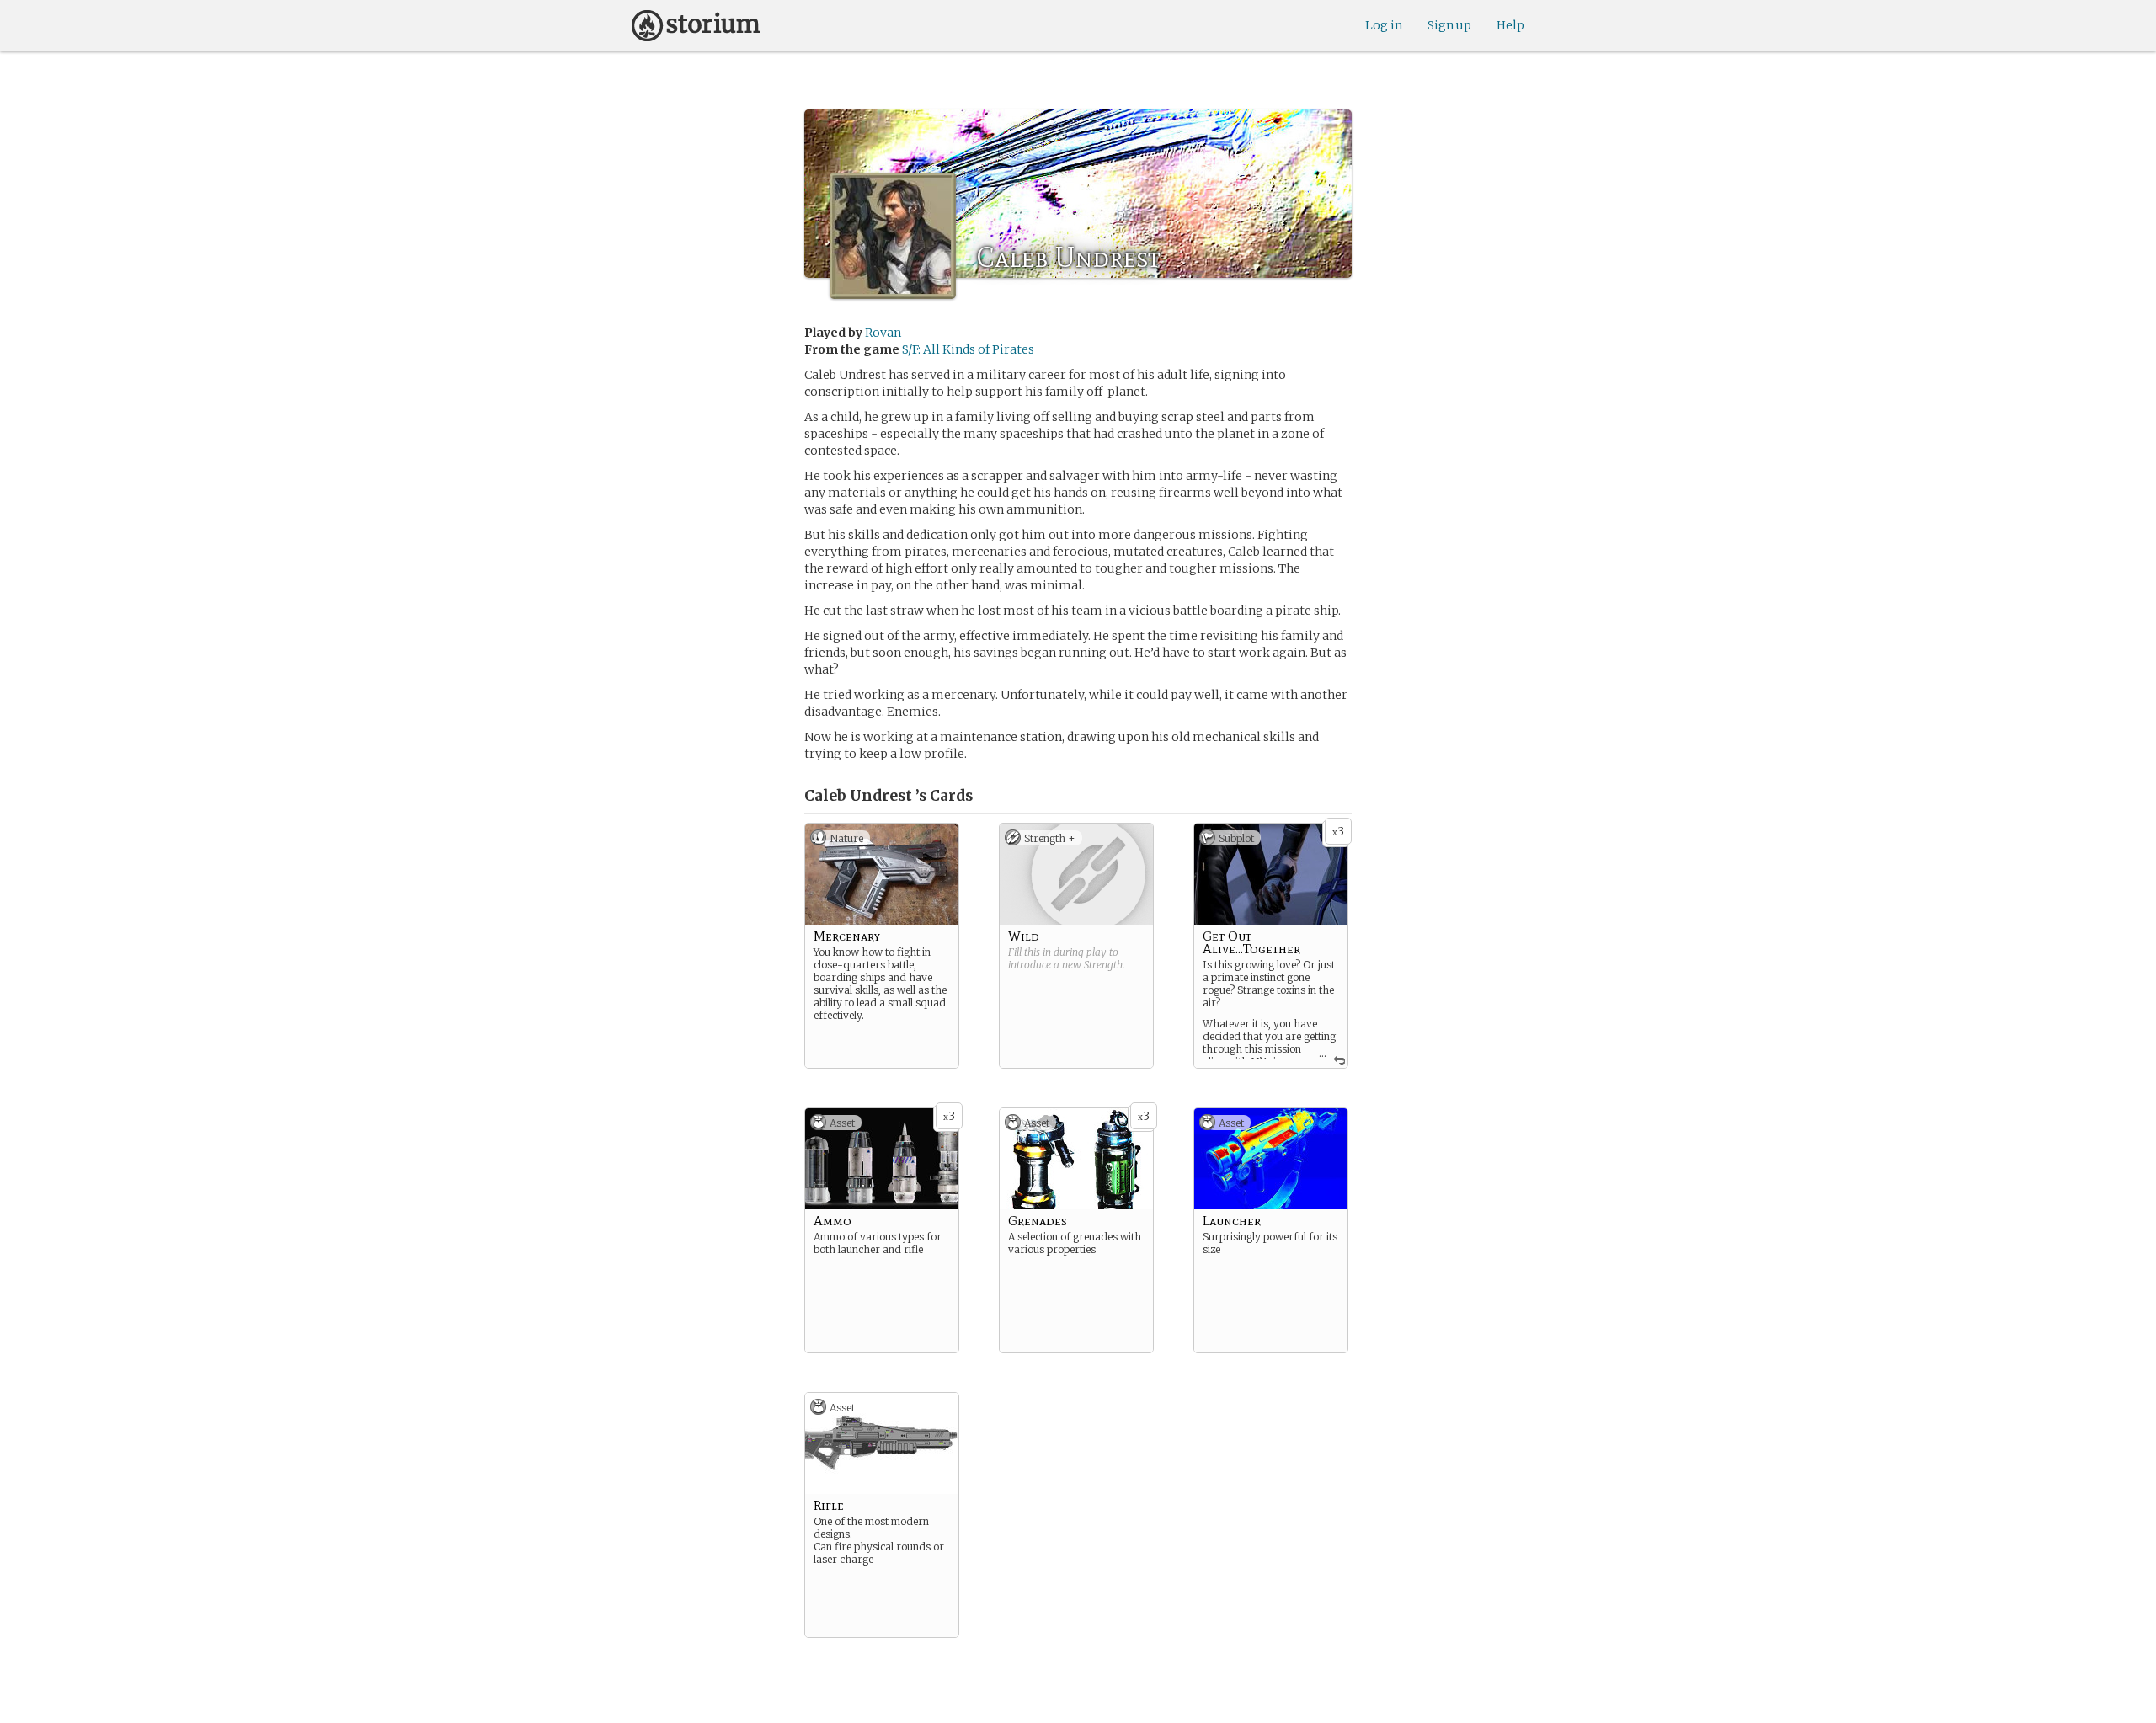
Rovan (883, 333)
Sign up (1449, 25)
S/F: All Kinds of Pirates (968, 349)
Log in (1384, 25)
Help (1510, 25)
